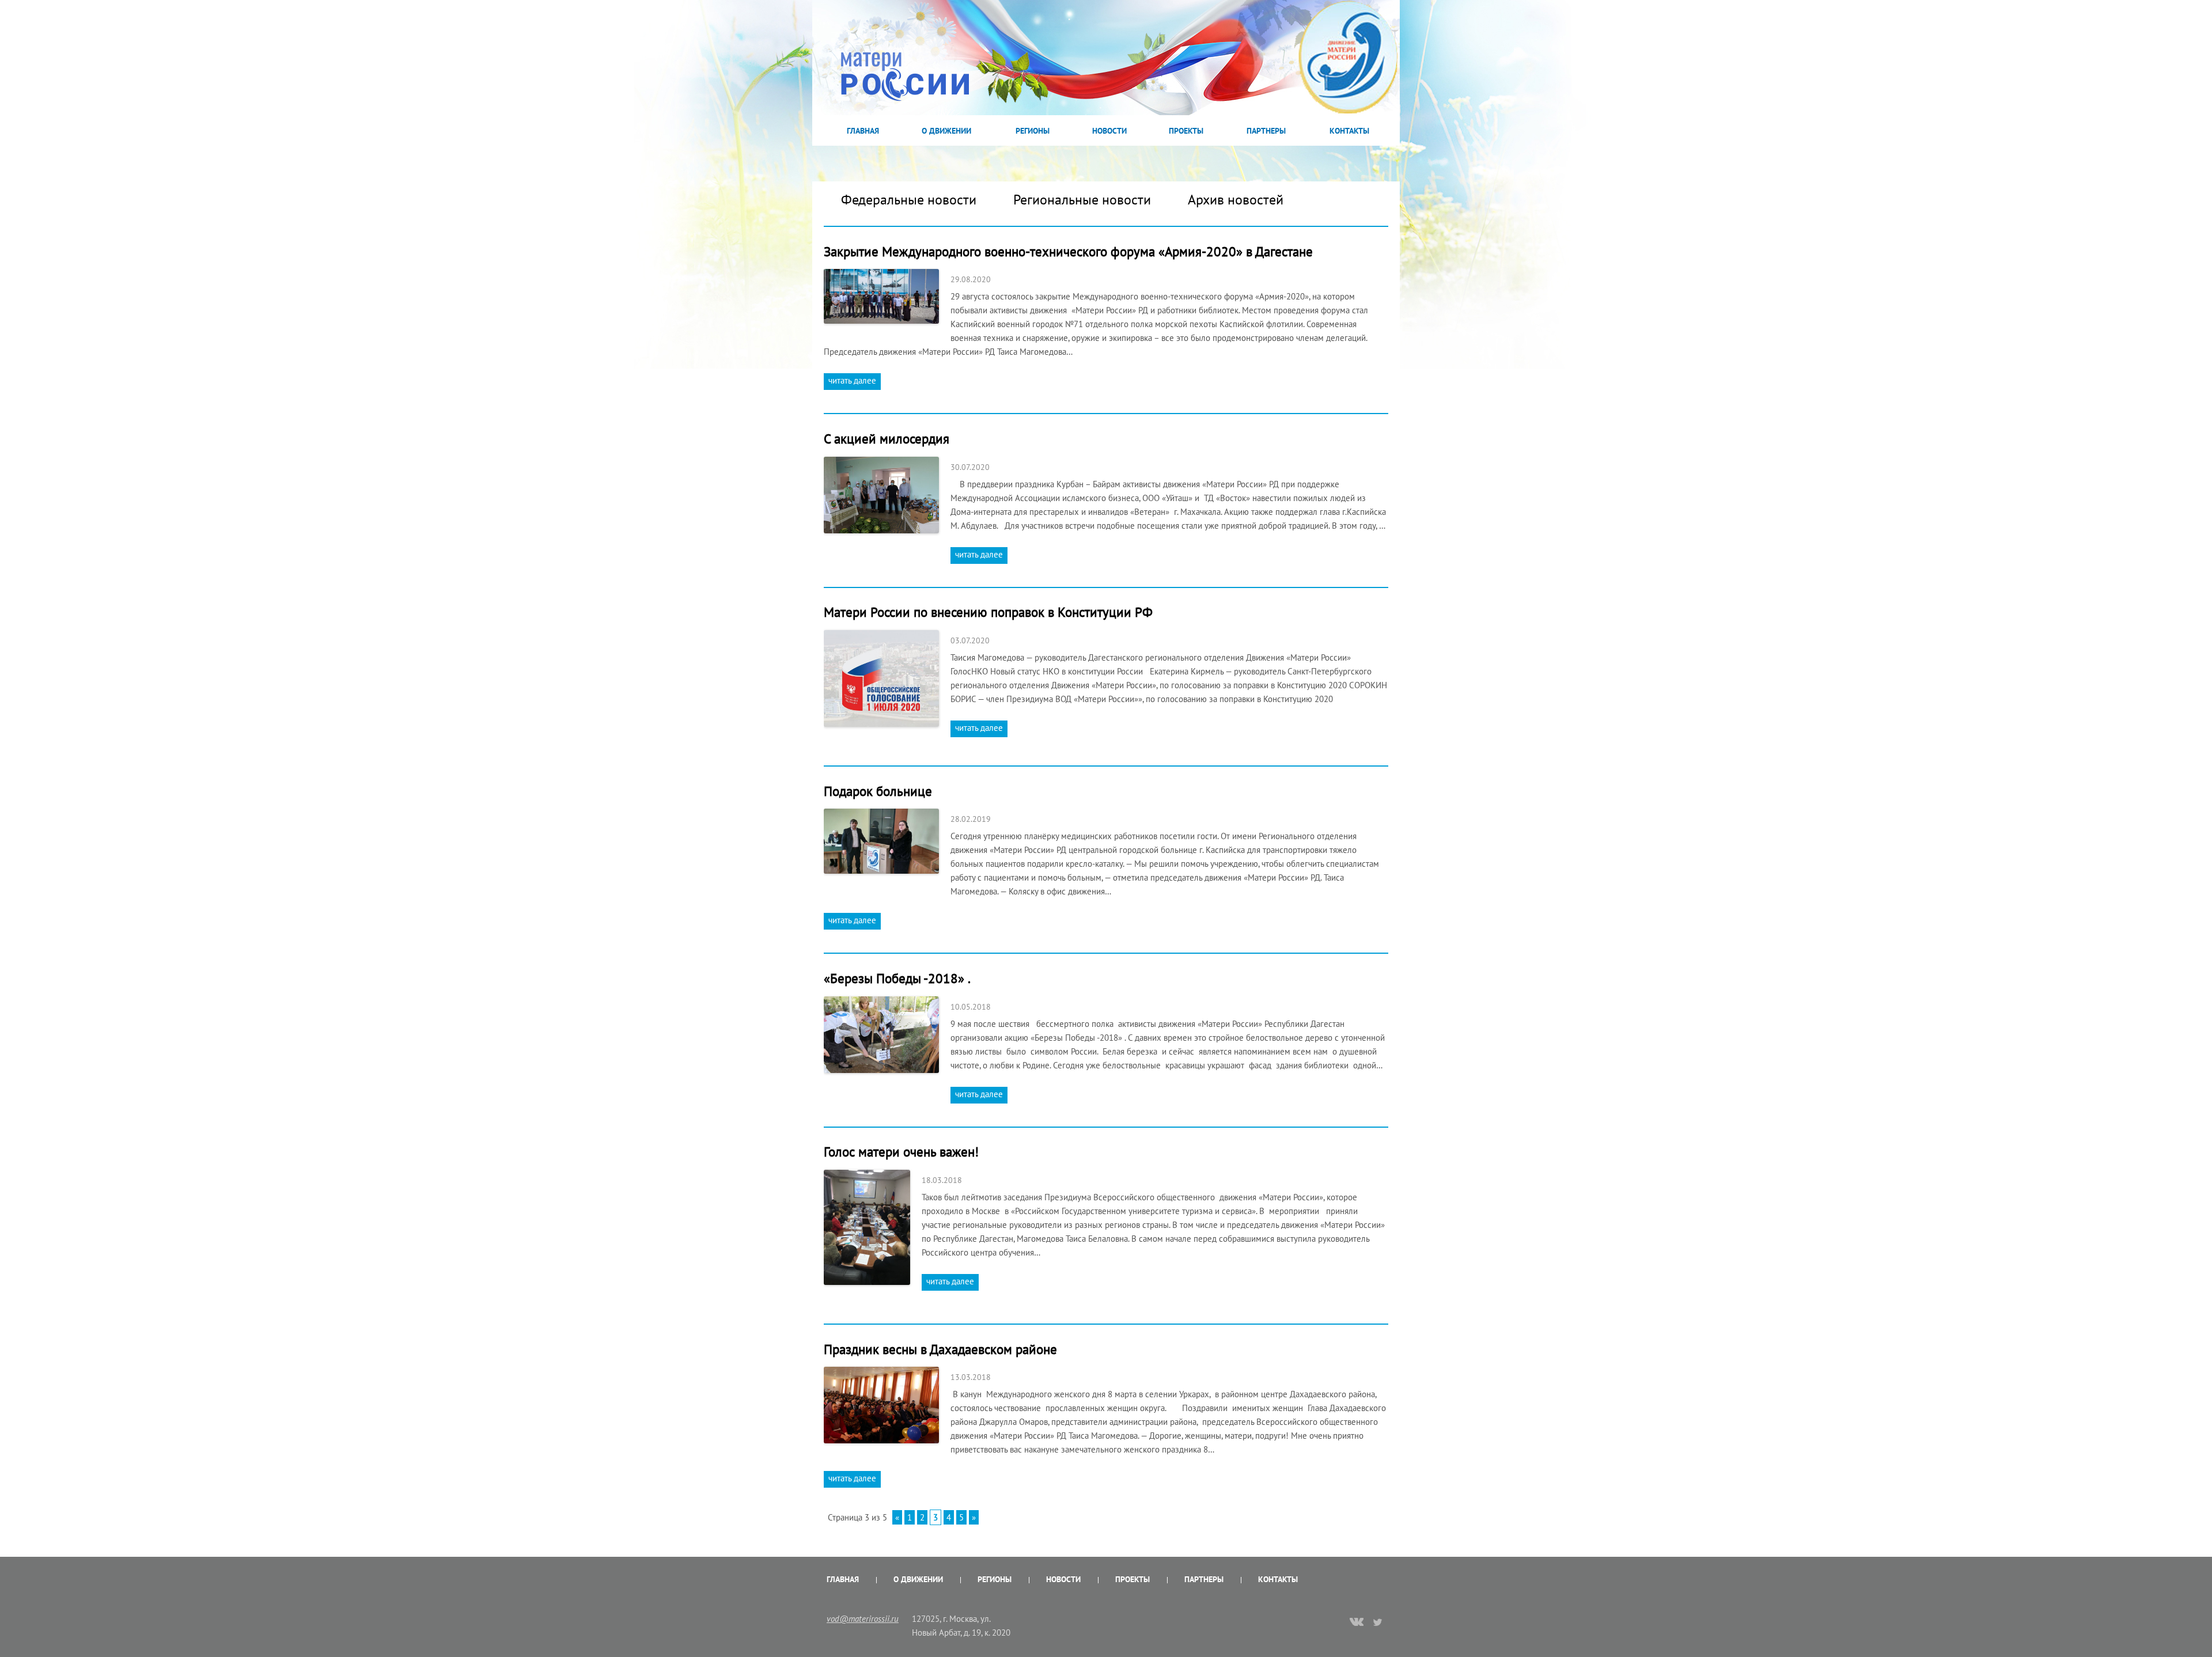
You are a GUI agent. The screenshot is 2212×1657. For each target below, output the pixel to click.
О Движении (946, 131)
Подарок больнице (878, 791)
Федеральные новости (909, 200)
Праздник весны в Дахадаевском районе (940, 1349)
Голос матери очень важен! (901, 1152)
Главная (863, 131)
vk (1357, 1623)
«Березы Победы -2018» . (897, 978)
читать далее (852, 380)
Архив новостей (1236, 200)
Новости (1109, 131)
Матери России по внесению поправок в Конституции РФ (988, 612)
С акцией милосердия (887, 439)
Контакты (1349, 131)
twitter (1378, 1622)
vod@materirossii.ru (863, 1619)
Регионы (1033, 131)
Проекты (1186, 131)
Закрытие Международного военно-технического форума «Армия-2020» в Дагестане (1068, 251)
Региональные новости (1082, 200)
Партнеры (1266, 131)
